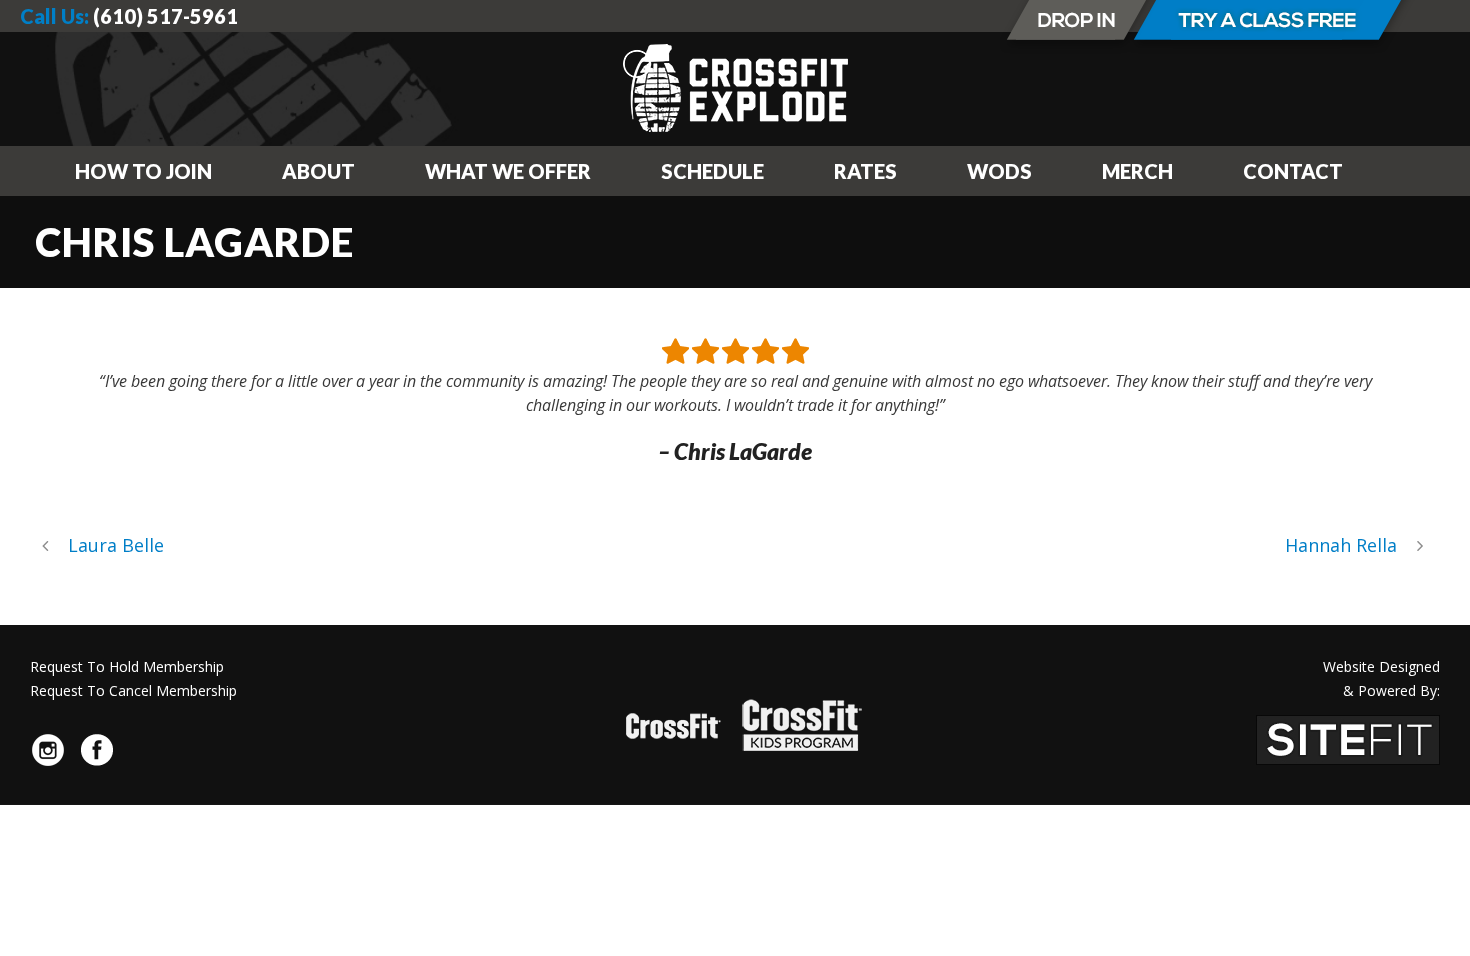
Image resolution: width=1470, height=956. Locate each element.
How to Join (143, 171)
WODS (999, 171)
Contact (1293, 171)
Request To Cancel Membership (133, 690)
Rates (865, 171)
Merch (1137, 171)
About (318, 171)
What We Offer (508, 171)
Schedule (712, 171)
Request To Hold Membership (127, 666)
